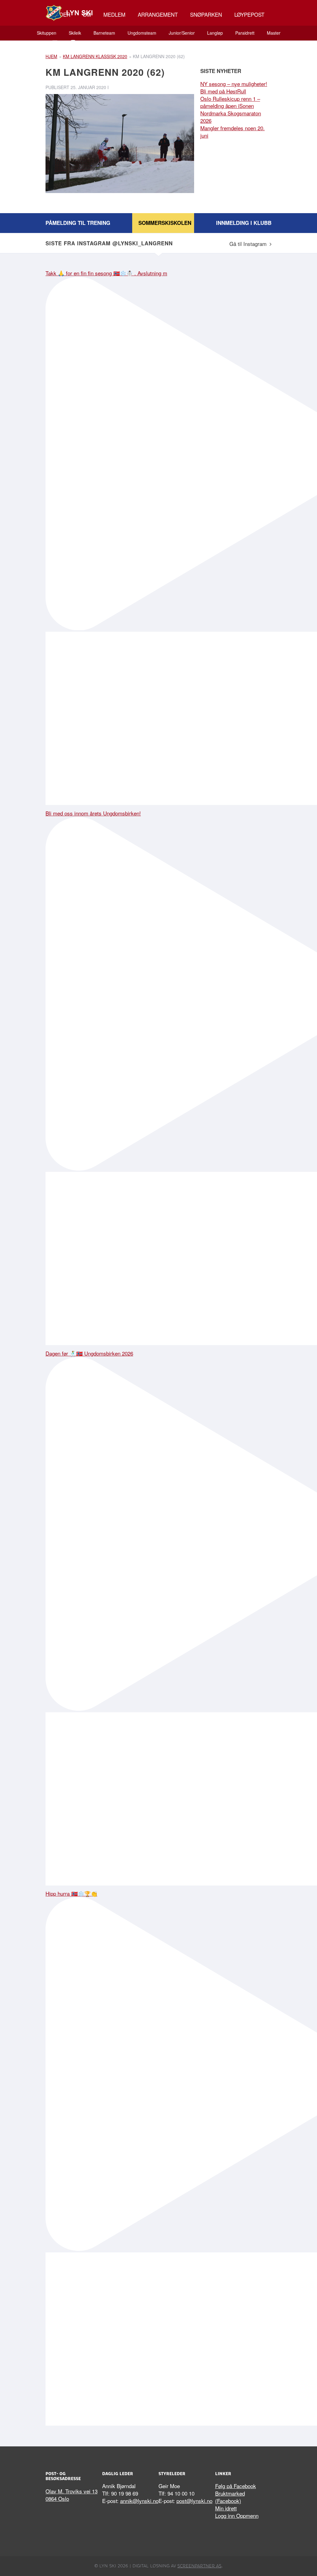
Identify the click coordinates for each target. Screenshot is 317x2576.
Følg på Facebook (236, 2486)
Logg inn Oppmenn (237, 2516)
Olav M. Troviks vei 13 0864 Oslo (72, 2495)
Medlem (114, 14)
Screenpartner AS (199, 2566)
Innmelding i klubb (244, 223)
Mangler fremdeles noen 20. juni (232, 132)
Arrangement (158, 14)
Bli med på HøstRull (223, 91)
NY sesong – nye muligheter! (234, 84)
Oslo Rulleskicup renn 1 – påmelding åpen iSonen (230, 102)
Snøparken (206, 14)
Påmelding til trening (78, 223)
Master (274, 33)
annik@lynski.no (139, 2501)
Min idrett (226, 2508)
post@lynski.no (194, 2501)
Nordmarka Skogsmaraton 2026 (231, 117)
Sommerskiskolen (165, 223)
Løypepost (249, 14)
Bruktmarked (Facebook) (230, 2497)
